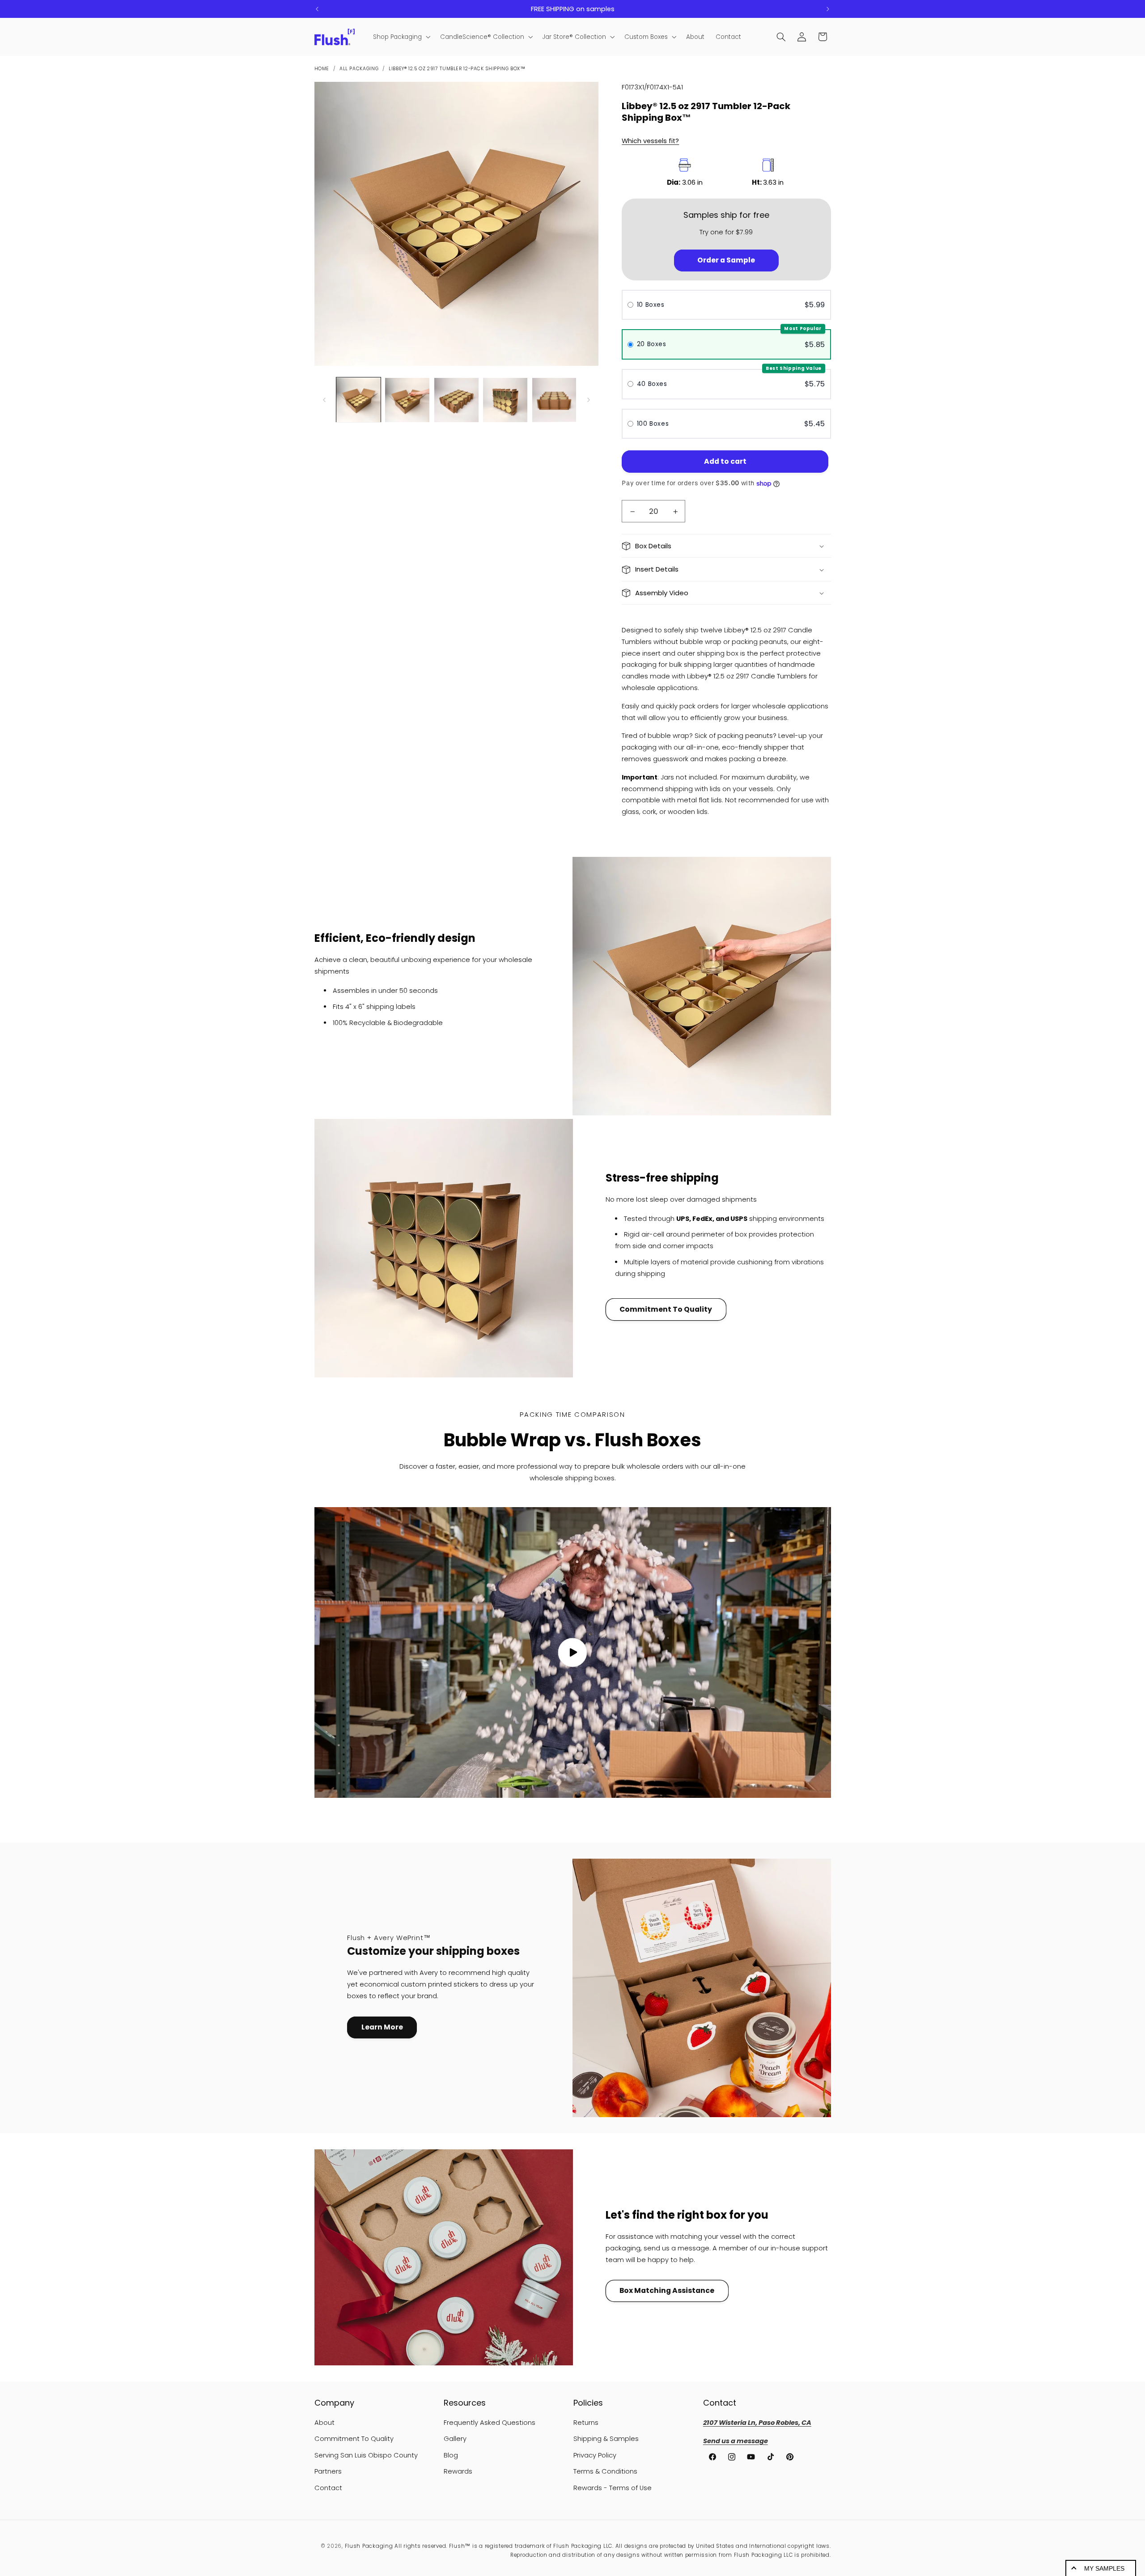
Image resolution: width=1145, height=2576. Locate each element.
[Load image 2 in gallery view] (407, 400)
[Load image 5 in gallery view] (554, 400)
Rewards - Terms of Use (613, 2488)
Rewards (458, 2471)
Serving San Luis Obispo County (366, 2455)
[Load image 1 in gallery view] (358, 400)
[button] (401, 37)
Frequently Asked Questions (490, 2423)
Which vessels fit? (650, 141)
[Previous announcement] (317, 9)
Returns (586, 2423)
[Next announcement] (828, 9)
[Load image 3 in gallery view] (456, 400)
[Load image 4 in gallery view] (505, 400)
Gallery (455, 2439)
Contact (328, 2488)
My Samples (1104, 2568)
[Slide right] (589, 400)
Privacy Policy (595, 2455)
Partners (328, 2471)
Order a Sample (726, 261)
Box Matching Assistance (667, 2290)
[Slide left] (324, 400)
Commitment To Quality (666, 1309)
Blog (451, 2455)
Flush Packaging (369, 2546)
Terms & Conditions (605, 2471)
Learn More (382, 2027)
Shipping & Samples (606, 2439)
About (324, 2423)
